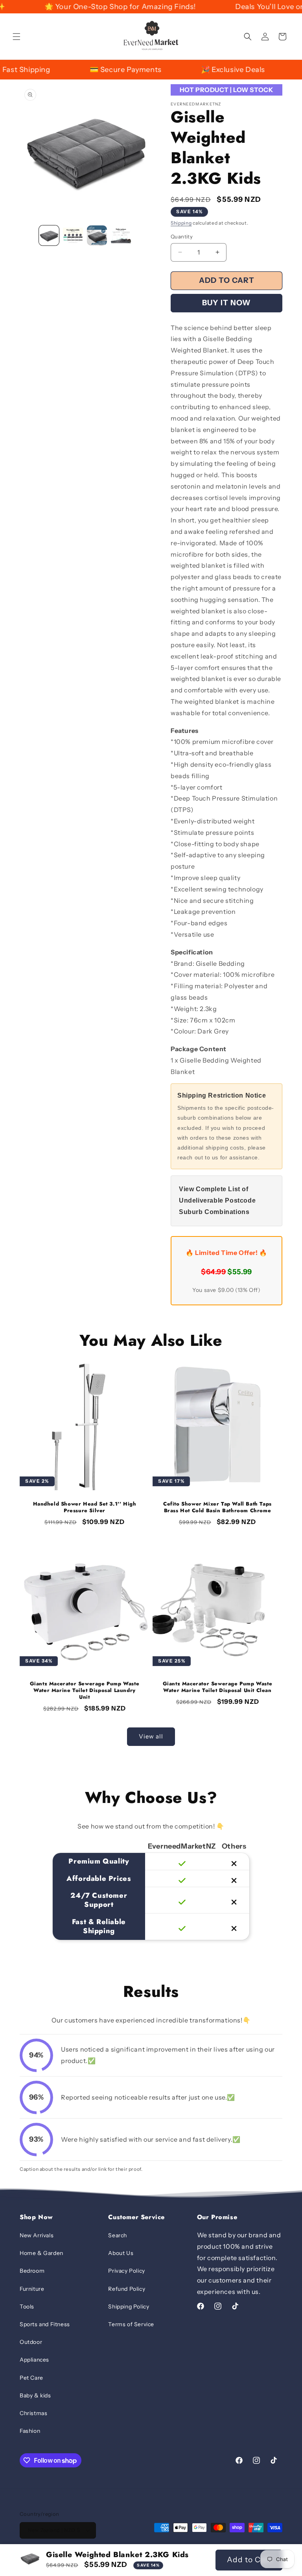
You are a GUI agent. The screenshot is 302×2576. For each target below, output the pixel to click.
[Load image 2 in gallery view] (73, 235)
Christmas (33, 2413)
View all (151, 1736)
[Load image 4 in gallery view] (121, 235)
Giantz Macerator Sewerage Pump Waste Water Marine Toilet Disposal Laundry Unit (85, 1691)
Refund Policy (127, 2289)
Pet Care (31, 2378)
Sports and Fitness (45, 2324)
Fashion (30, 2431)
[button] (17, 37)
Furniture (32, 2289)
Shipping (181, 223)
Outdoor (31, 2342)
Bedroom (32, 2271)
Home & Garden (41, 2253)
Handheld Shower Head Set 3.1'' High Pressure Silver (85, 1508)
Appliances (34, 2360)
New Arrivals (37, 2235)
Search (118, 2235)
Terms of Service (131, 2324)
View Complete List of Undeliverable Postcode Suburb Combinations (217, 1200)
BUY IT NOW (226, 303)
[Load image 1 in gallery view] (49, 235)
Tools (27, 2307)
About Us (121, 2253)
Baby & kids (35, 2395)
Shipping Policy (129, 2307)
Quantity (182, 236)
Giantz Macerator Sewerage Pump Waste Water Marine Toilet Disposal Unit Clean (218, 1687)
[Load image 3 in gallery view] (97, 235)
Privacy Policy (126, 2271)
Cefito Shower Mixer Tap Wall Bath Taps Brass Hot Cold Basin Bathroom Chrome (217, 1508)
